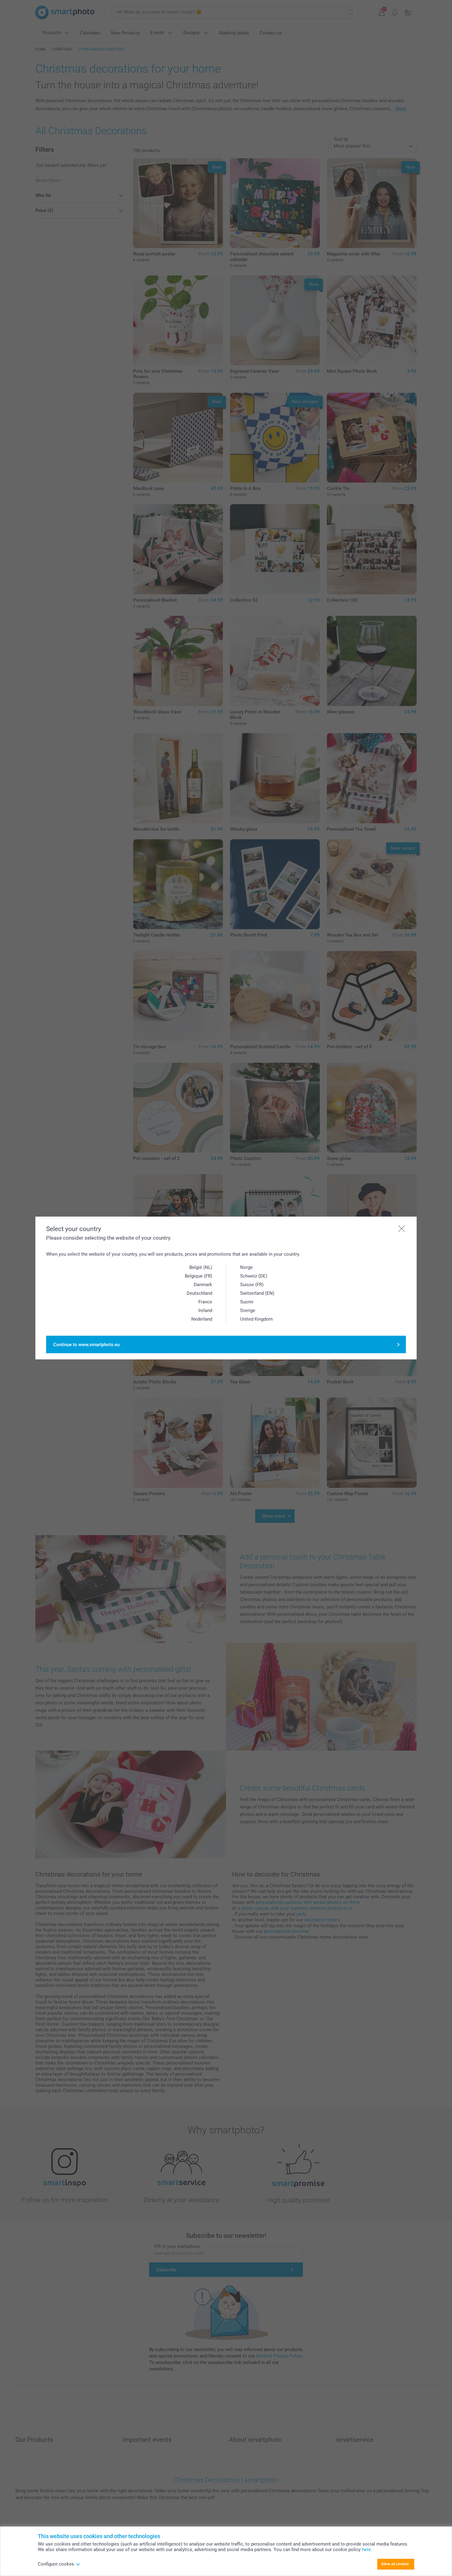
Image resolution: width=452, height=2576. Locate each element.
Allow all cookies (395, 2564)
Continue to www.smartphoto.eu (86, 1345)
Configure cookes (56, 2564)
